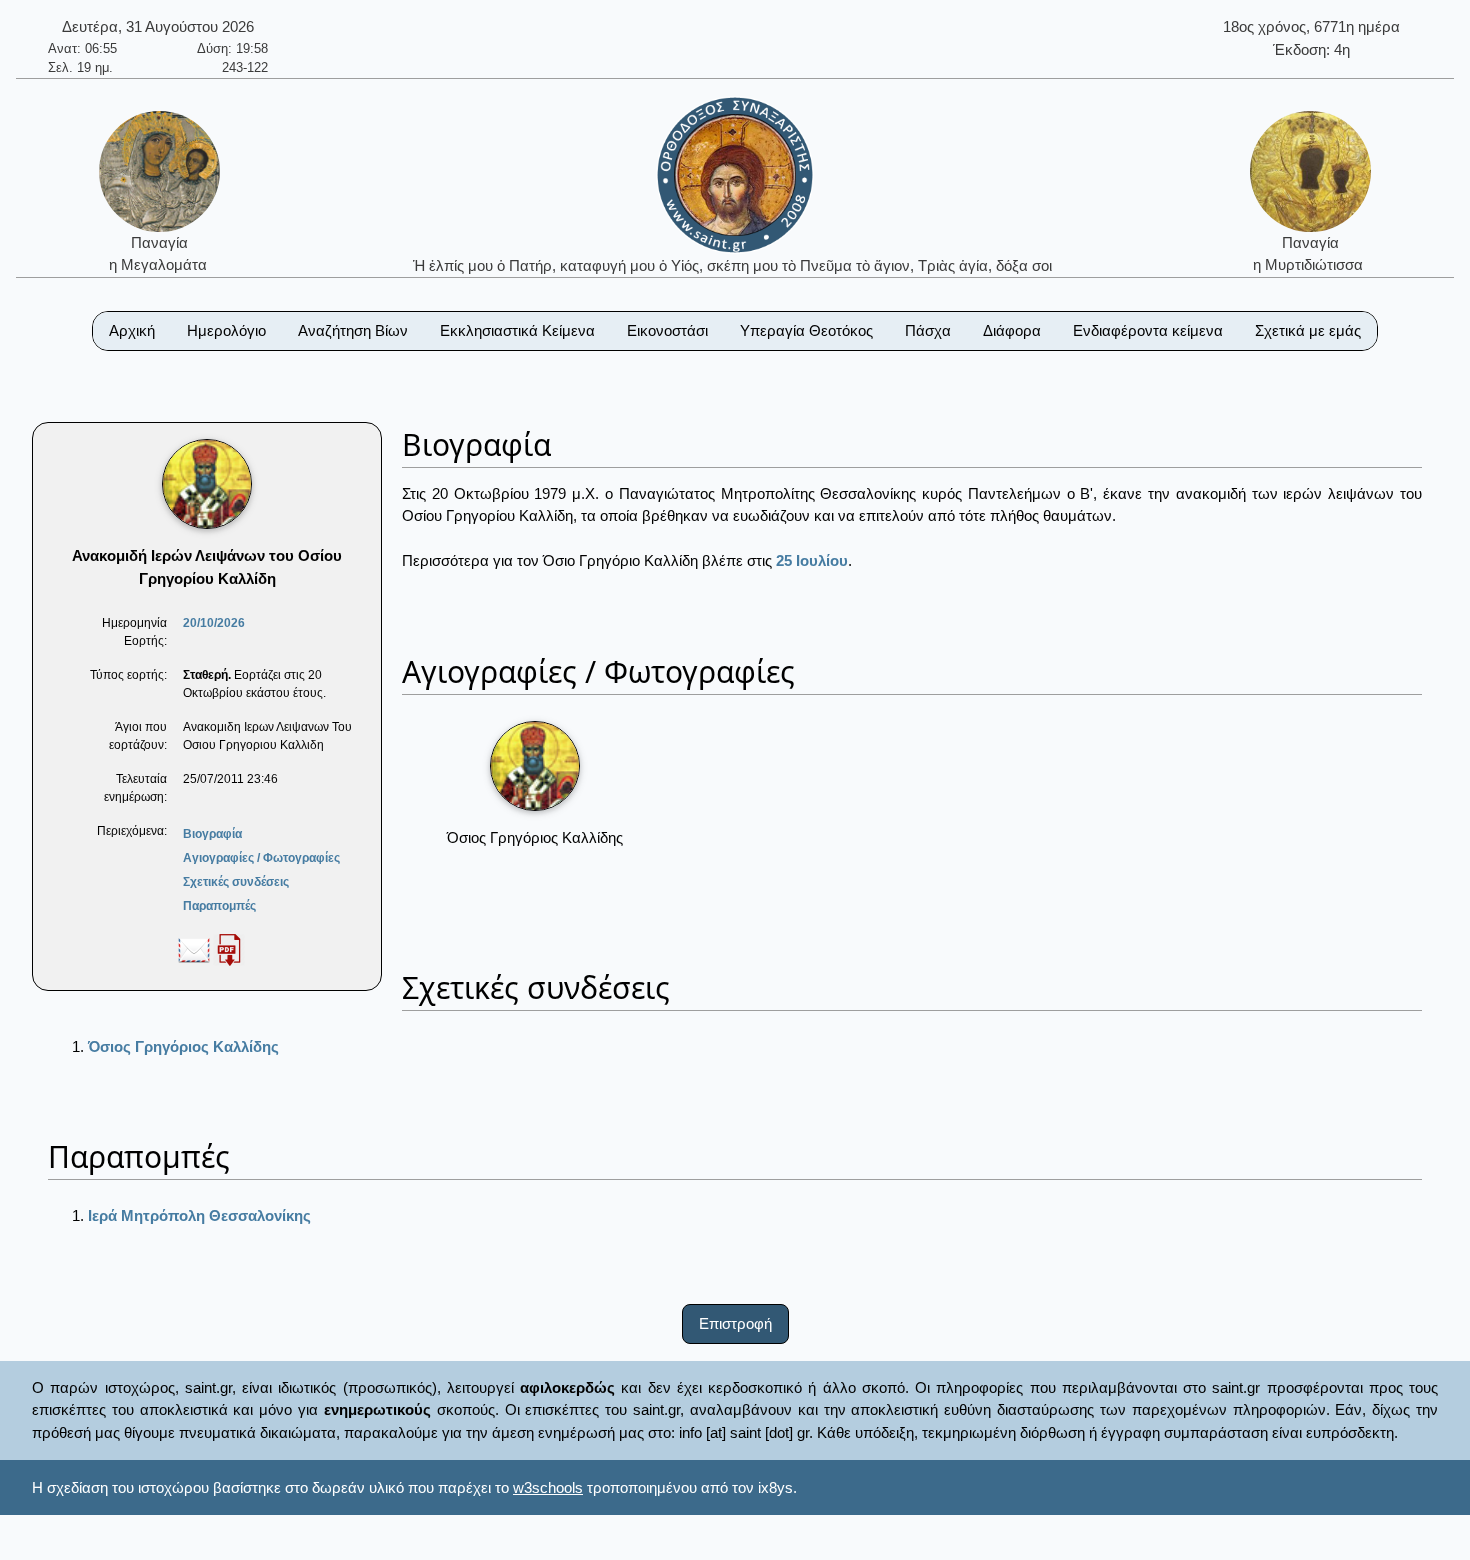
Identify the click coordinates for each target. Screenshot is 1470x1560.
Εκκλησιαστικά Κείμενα (517, 330)
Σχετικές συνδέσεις (236, 882)
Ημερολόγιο (226, 330)
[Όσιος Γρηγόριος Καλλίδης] (535, 766)
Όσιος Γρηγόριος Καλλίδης (183, 1046)
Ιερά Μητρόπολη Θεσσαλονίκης (199, 1215)
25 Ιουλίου (812, 560)
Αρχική (132, 330)
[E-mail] (194, 949)
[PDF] (229, 949)
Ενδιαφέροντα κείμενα (1148, 330)
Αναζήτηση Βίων (353, 330)
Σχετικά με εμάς (1308, 330)
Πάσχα (928, 330)
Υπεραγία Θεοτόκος (806, 330)
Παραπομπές (219, 906)
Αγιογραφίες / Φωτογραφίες (261, 858)
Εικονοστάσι (667, 330)
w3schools (548, 1487)
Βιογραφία (212, 834)
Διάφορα (1012, 330)
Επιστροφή (735, 1323)
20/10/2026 (214, 623)
